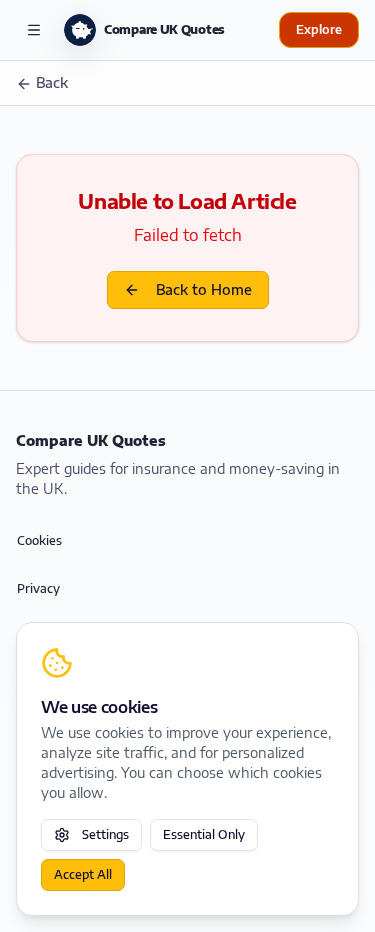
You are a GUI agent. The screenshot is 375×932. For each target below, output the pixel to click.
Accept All (83, 874)
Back (52, 82)
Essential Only (204, 834)
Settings (105, 834)
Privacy (38, 588)
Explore (319, 29)
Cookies (39, 540)
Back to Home (204, 289)
